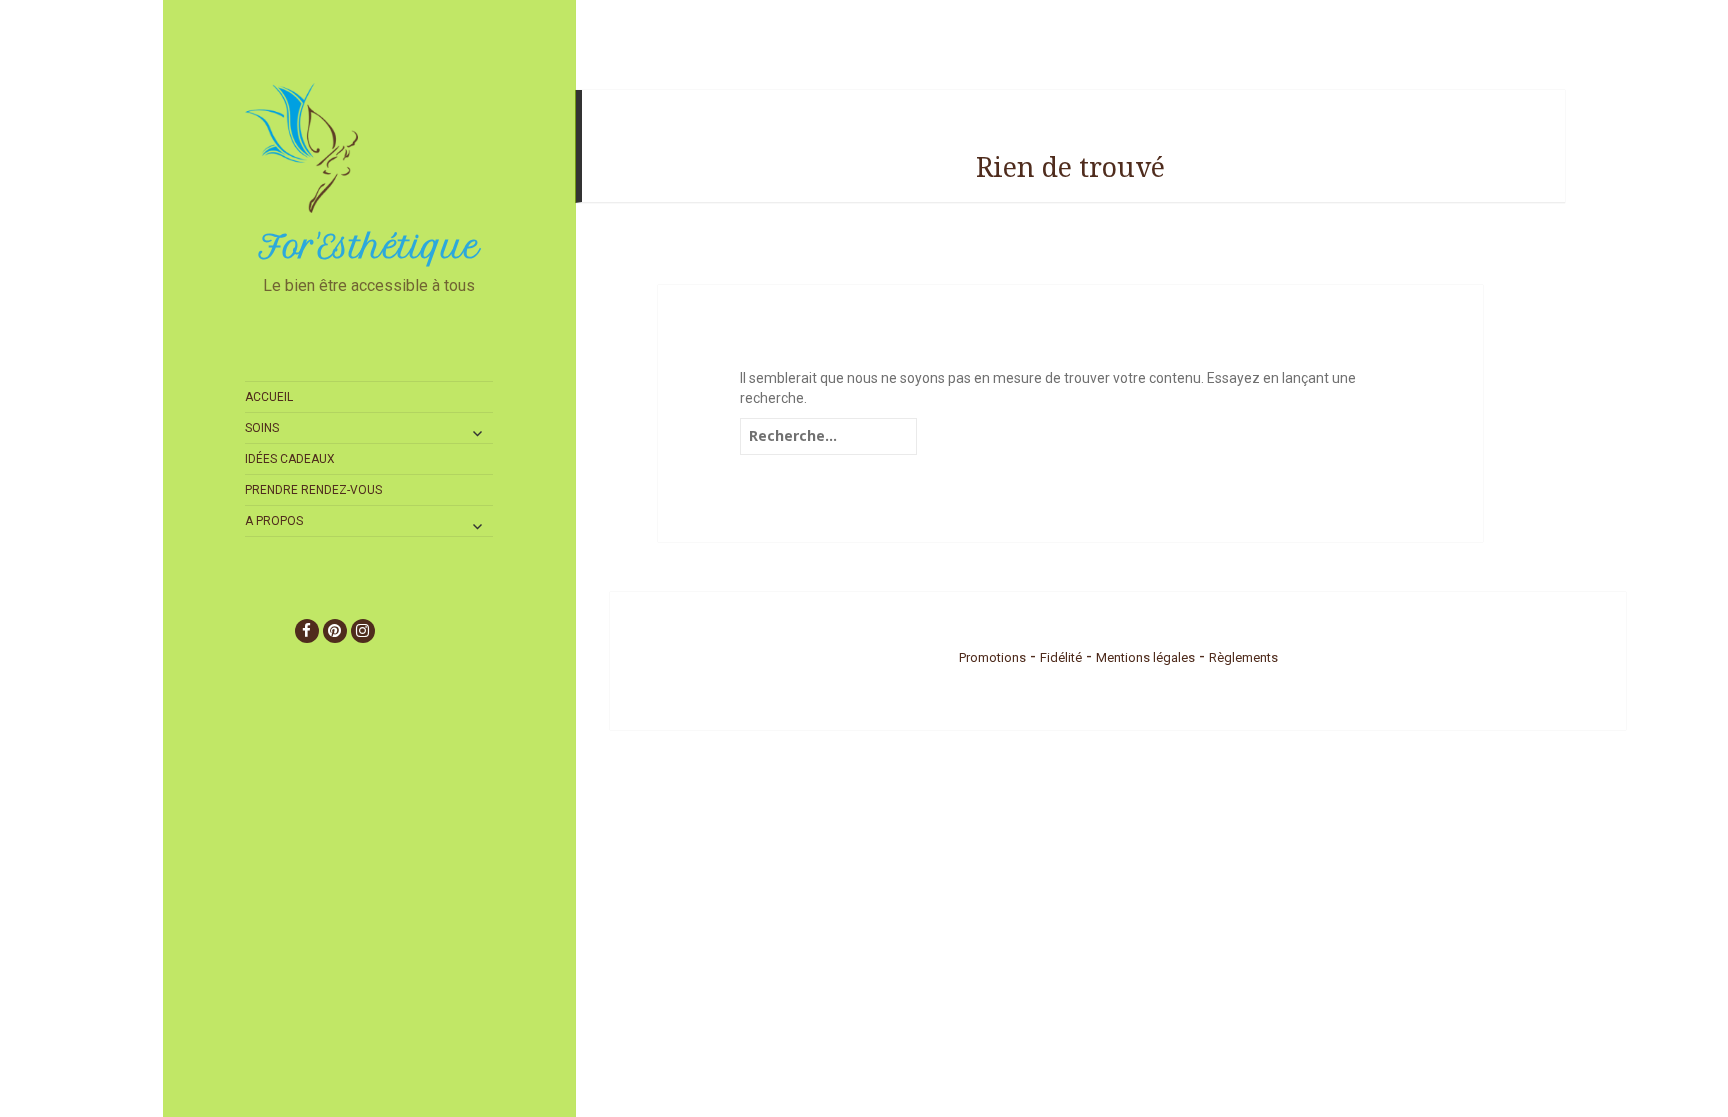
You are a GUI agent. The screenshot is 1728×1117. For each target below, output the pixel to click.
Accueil (269, 397)
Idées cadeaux (290, 459)
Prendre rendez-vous (313, 490)
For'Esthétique (369, 247)
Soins (262, 428)
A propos (274, 521)
